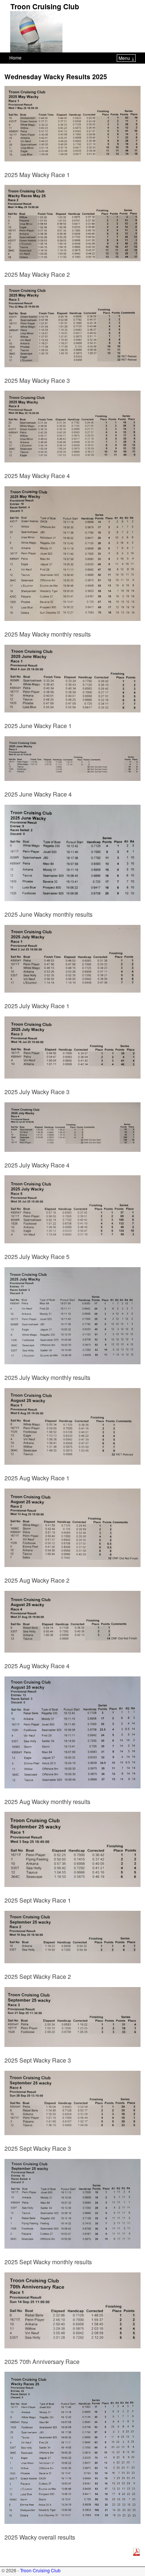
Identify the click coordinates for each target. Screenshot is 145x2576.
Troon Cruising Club (45, 6)
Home (15, 57)
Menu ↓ (127, 58)
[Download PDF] (136, 2553)
